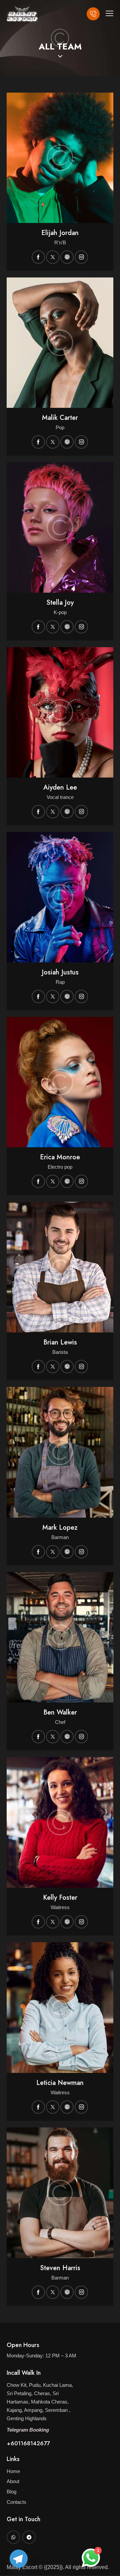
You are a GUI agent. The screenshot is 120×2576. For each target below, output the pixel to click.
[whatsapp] (13, 2537)
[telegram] (29, 2537)
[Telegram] (19, 2559)
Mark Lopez (60, 1528)
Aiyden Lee (60, 788)
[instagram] (81, 257)
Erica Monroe (60, 1157)
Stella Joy (60, 603)
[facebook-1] (38, 257)
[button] (109, 13)
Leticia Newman (60, 2083)
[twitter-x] (53, 257)
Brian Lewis (60, 1342)
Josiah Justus (60, 972)
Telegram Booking (28, 2430)
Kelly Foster (60, 1898)
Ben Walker (60, 1713)
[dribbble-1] (67, 257)
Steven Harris (60, 2268)
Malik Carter (60, 418)
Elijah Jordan (60, 233)
